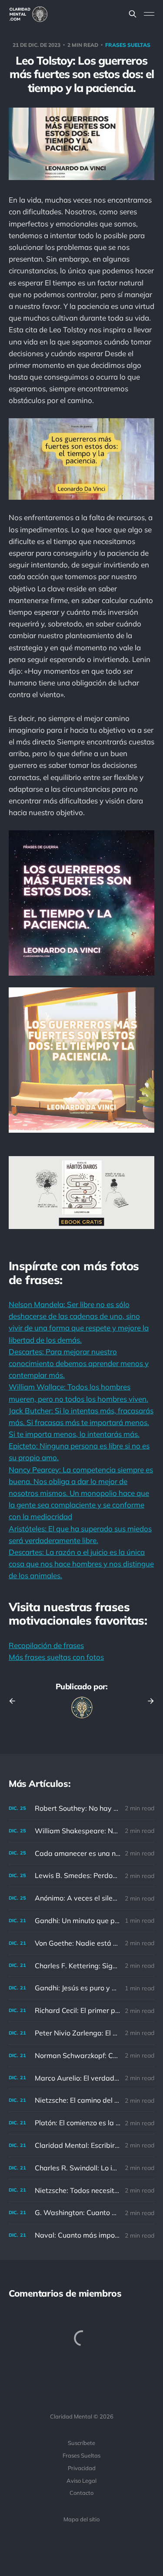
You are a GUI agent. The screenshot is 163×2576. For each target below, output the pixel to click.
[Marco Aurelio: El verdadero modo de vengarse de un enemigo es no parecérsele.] (81, 2078)
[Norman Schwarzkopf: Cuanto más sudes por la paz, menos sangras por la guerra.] (81, 2056)
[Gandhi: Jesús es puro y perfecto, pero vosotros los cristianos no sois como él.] (81, 1988)
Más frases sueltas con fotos (56, 1657)
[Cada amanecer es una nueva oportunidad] (81, 1853)
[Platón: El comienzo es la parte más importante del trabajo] (81, 2123)
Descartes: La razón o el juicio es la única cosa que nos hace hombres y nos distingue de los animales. (81, 1564)
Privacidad (82, 2468)
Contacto (81, 2493)
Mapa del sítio (81, 2519)
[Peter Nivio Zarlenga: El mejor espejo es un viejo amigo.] (81, 2033)
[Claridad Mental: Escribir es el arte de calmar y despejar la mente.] (81, 2145)
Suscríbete (81, 2443)
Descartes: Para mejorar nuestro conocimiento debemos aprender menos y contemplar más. (79, 1363)
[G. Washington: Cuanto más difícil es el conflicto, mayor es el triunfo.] (81, 2213)
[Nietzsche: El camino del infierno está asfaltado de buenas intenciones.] (81, 2100)
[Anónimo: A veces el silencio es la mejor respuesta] (81, 1898)
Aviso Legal (81, 2481)
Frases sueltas (128, 45)
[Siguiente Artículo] (148, 1701)
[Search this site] (133, 14)
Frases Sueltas (81, 2455)
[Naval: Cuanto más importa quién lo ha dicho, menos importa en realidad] (81, 2235)
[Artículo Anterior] (15, 1701)
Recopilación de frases (46, 1645)
